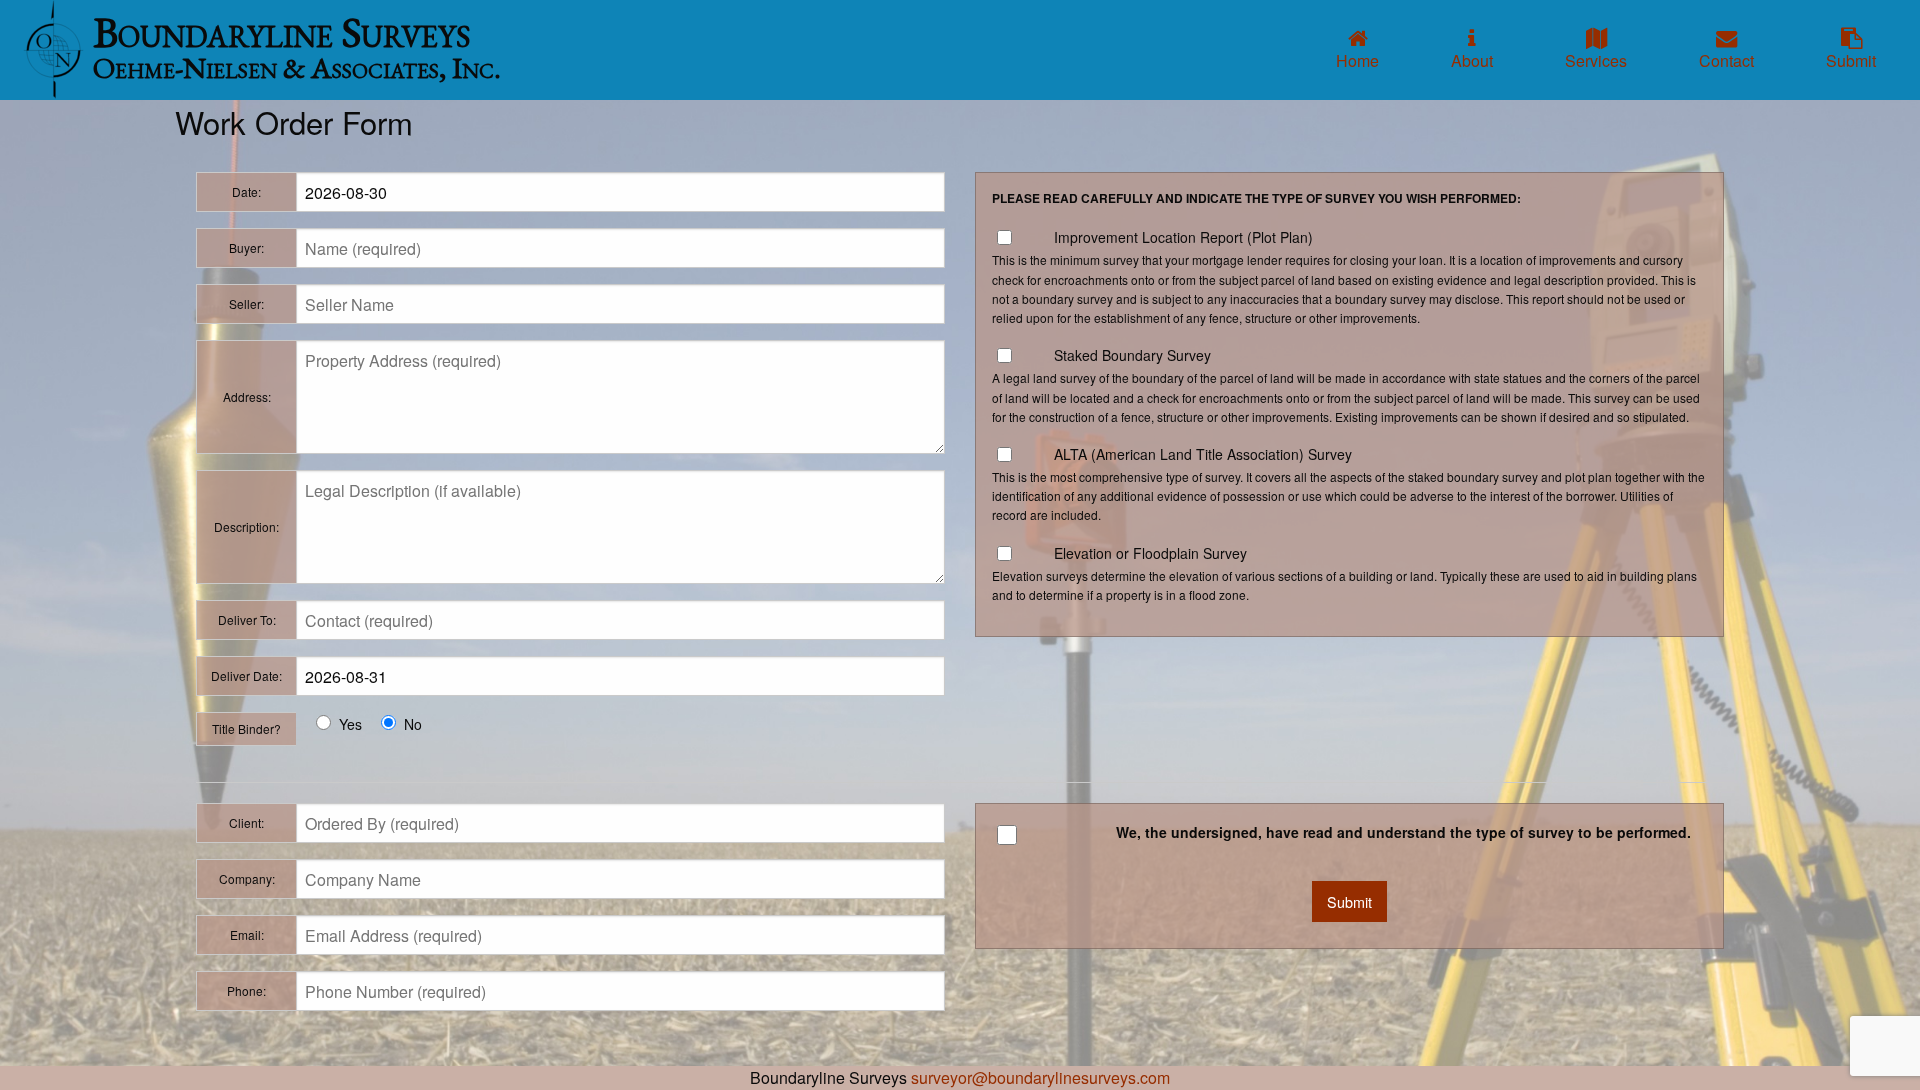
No (413, 724)
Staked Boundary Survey (1132, 355)
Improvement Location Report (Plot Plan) (1183, 237)
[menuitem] (1357, 50)
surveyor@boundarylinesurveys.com (1040, 1077)
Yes (350, 724)
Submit (1349, 901)
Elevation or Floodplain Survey (1150, 553)
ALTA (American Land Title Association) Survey (1203, 454)
